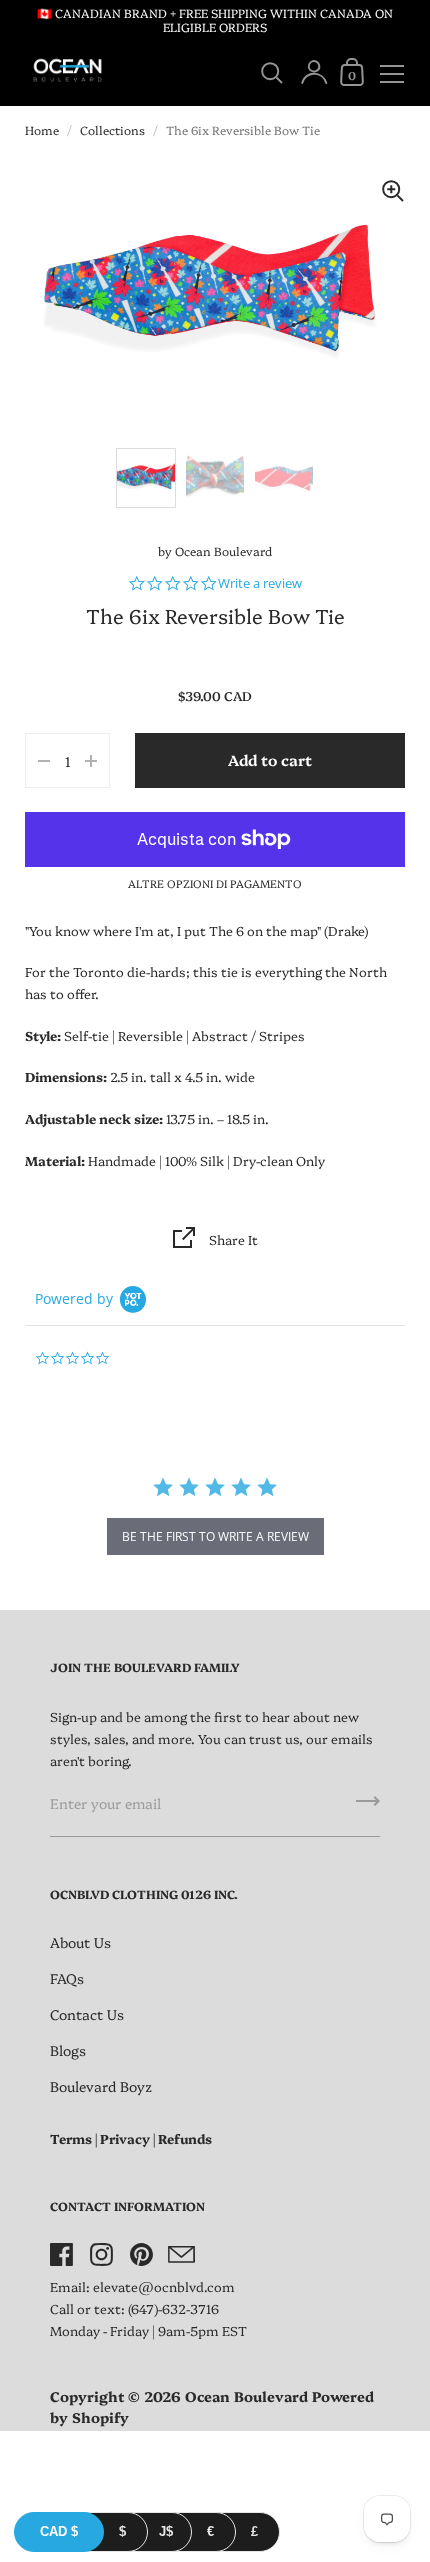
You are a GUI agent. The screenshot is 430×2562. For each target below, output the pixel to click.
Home (42, 129)
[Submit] (368, 1808)
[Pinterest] (141, 2255)
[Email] (181, 2255)
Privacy (125, 2138)
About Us (80, 1942)
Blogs (68, 2050)
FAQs (67, 1978)
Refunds (185, 2138)
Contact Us (87, 2014)
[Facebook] (61, 2255)
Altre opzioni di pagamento (215, 883)
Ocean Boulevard (223, 550)
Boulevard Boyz (101, 2086)
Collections (112, 129)
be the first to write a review (215, 1536)
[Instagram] (101, 2255)
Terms (71, 2138)
